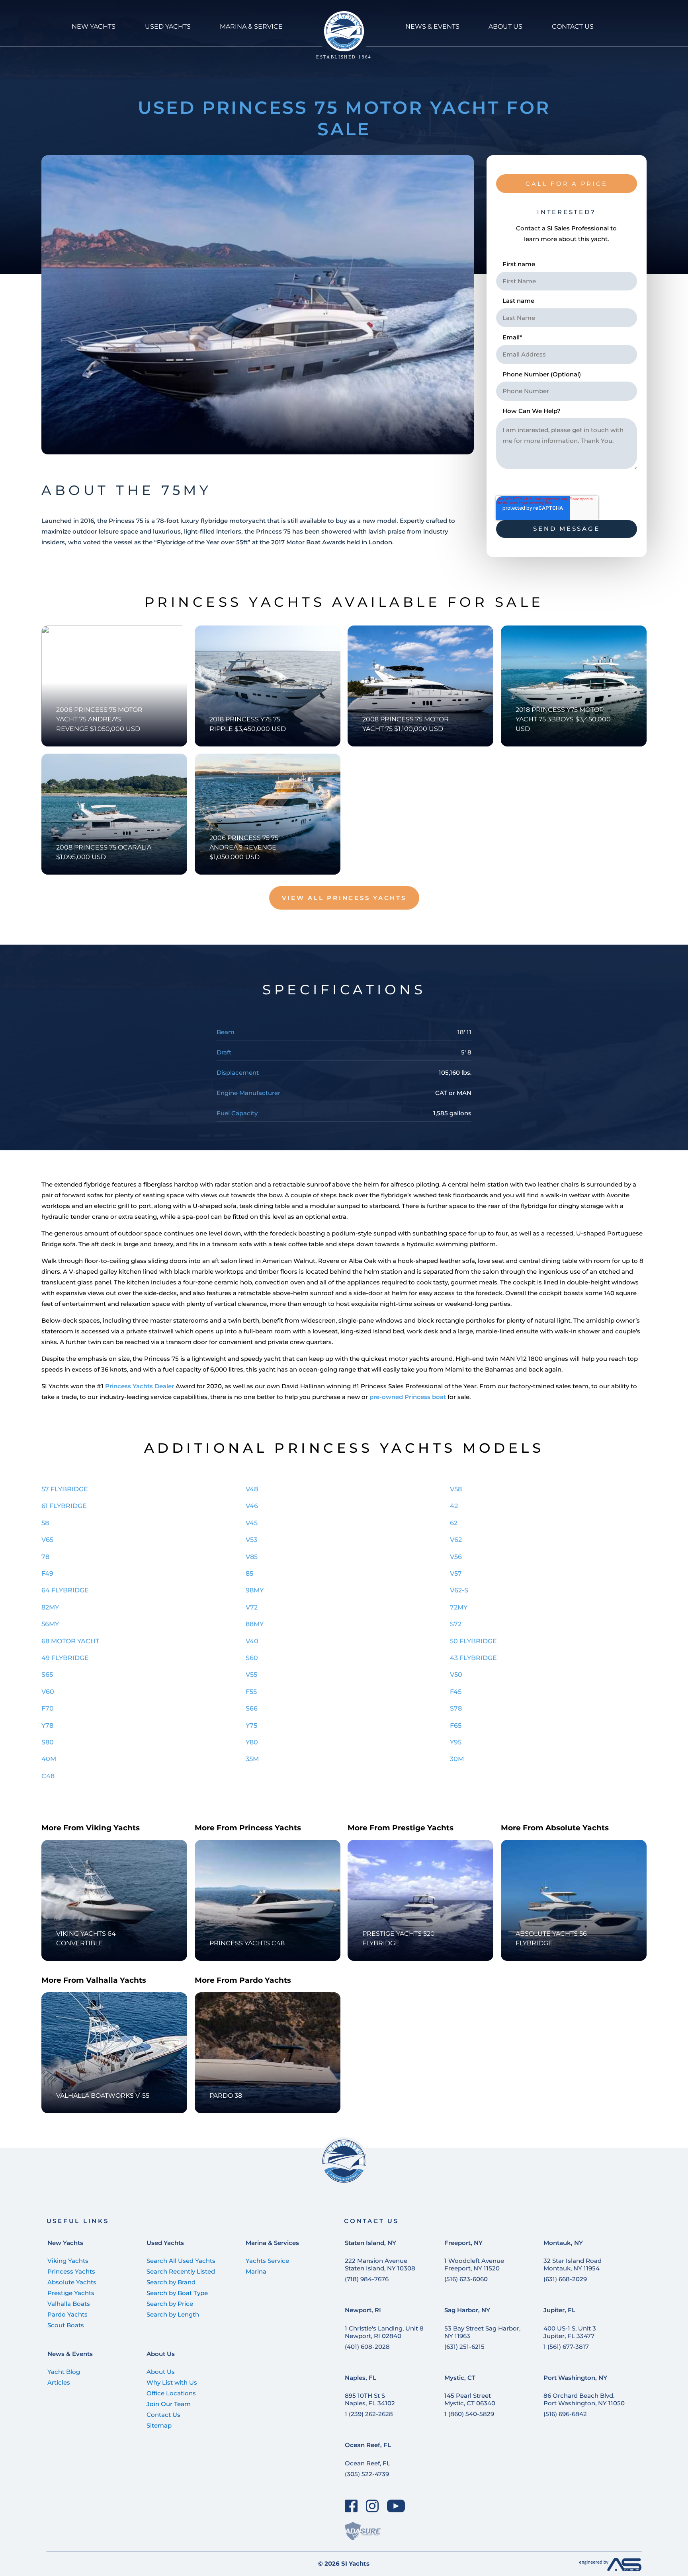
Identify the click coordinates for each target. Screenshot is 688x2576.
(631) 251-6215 (464, 2347)
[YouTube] (396, 2506)
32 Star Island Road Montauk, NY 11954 (573, 2264)
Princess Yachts (71, 2271)
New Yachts (65, 2243)
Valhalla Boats (69, 2304)
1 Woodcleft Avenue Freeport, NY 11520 (474, 2264)
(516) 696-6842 (565, 2414)
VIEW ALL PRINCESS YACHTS (344, 898)
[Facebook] (351, 2506)
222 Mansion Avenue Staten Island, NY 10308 (380, 2264)
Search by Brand (171, 2282)
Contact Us (163, 2415)
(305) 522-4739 (367, 2474)
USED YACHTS (168, 26)
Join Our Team (169, 2404)
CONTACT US (573, 26)
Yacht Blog (64, 2372)
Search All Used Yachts (181, 2261)
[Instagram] (372, 2506)
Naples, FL (361, 2378)
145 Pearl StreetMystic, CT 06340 (470, 2399)
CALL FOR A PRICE (566, 184)
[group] (258, 305)
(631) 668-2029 (565, 2279)
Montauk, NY (563, 2243)
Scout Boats (66, 2325)
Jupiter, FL (559, 2310)
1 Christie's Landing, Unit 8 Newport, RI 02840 (384, 2332)
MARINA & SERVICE (251, 26)
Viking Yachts (68, 2261)
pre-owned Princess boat (408, 1397)
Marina (256, 2271)
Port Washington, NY (575, 2378)
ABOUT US (505, 26)
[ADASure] (363, 2531)
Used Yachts (165, 2243)
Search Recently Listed (181, 2271)
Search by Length (173, 2314)
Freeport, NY (463, 2243)
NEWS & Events (432, 26)
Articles (59, 2382)
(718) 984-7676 (367, 2279)
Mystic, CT (460, 2378)
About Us (161, 2354)
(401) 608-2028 (367, 2347)
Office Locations (171, 2393)
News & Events (70, 2354)
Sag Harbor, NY (467, 2310)
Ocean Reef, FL (368, 2445)
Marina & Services (272, 2243)
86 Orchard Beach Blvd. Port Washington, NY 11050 (584, 2399)
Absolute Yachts (72, 2282)
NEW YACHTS (94, 26)
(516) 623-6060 (466, 2279)
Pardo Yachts (67, 2314)
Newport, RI (363, 2310)
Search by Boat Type (177, 2293)
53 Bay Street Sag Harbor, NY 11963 (482, 2332)
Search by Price (170, 2304)
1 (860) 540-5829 (469, 2414)
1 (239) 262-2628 (369, 2414)
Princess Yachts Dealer (140, 1386)
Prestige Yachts (71, 2293)
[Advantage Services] (610, 2569)
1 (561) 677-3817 (566, 2347)
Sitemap (159, 2425)
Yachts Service (267, 2261)
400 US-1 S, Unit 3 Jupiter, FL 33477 (570, 2332)
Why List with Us (172, 2382)
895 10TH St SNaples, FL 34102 (370, 2399)
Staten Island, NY (370, 2243)
